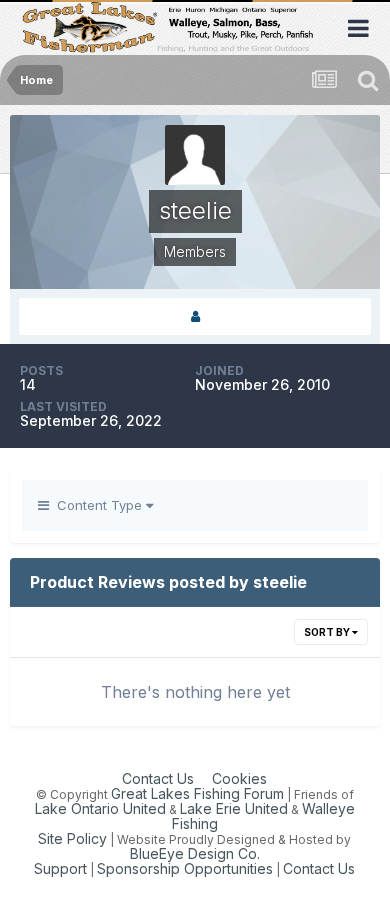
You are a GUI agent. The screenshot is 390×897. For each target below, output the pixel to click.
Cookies (239, 778)
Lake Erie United (234, 808)
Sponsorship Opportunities (185, 868)
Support (60, 868)
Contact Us (158, 778)
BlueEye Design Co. (195, 853)
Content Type (97, 505)
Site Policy (72, 838)
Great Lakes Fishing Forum (197, 793)
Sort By (328, 632)
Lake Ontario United (100, 808)
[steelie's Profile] (195, 316)
